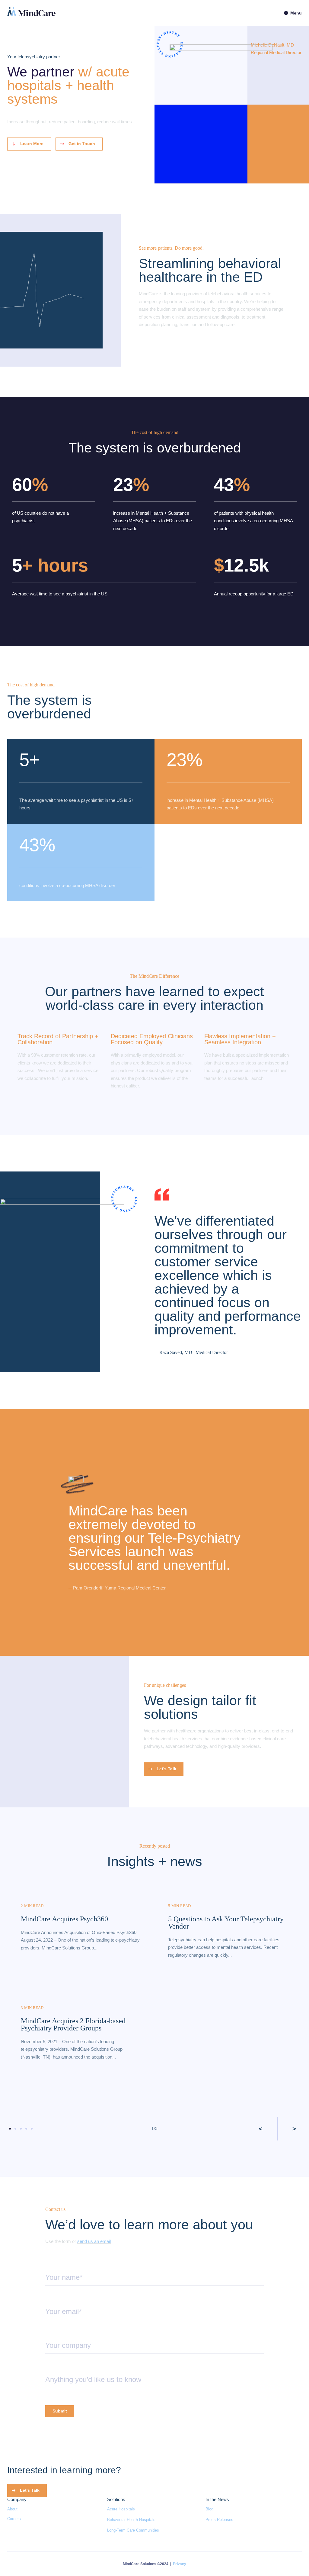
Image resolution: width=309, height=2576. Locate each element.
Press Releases (219, 2520)
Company (53, 2334)
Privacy (180, 2564)
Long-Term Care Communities (133, 2530)
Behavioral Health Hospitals (131, 2520)
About (12, 2509)
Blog (209, 2509)
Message (53, 2368)
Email (50, 2300)
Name (51, 2266)
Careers (14, 2519)
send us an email (94, 2241)
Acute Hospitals (121, 2509)
